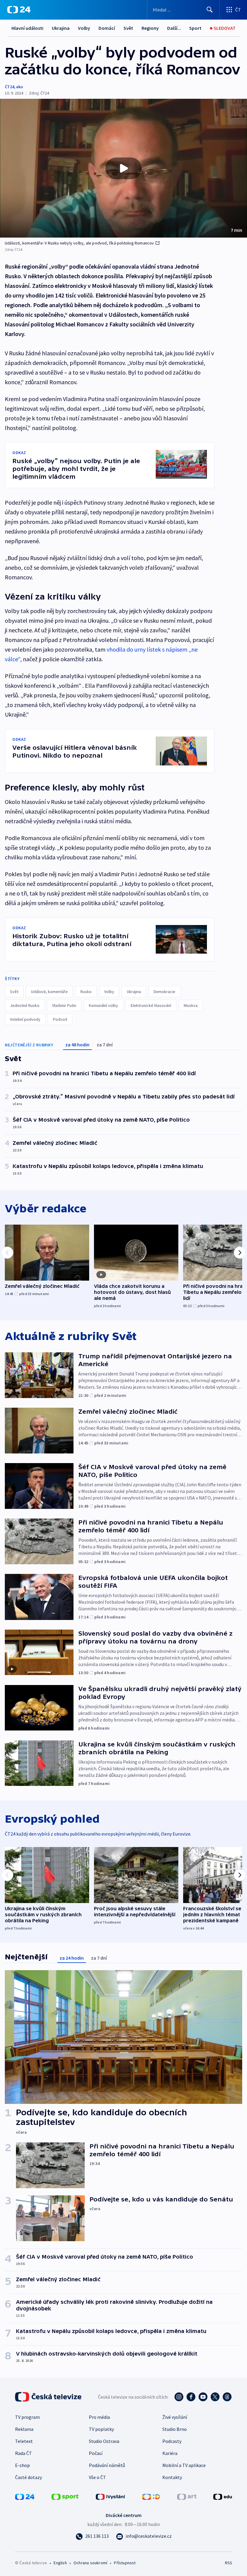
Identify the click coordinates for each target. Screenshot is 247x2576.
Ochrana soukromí (90, 2563)
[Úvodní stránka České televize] (49, 2397)
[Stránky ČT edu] (223, 2496)
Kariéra (170, 2453)
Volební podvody (25, 1019)
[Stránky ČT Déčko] (151, 2496)
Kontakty (172, 2477)
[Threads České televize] (227, 2397)
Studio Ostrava (104, 2441)
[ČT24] (19, 10)
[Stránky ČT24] (25, 2496)
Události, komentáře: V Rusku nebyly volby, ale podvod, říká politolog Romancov (80, 243)
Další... (174, 28)
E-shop (22, 2465)
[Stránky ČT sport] (65, 2496)
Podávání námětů (107, 2465)
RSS (228, 2563)
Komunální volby (103, 1005)
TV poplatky (101, 2429)
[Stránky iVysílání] (111, 2496)
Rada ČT (23, 2453)
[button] (123, 168)
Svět (128, 28)
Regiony (150, 28)
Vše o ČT (97, 2477)
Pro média (99, 2417)
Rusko (86, 992)
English (60, 2563)
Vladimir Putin (64, 1005)
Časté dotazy (28, 2477)
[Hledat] (210, 10)
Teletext (24, 2441)
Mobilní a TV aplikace (184, 2465)
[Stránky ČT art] (187, 2496)
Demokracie (164, 992)
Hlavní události (27, 28)
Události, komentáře (49, 992)
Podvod (60, 1019)
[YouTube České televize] (203, 2397)
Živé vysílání (175, 2417)
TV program (27, 2417)
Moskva (191, 1005)
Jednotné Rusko (25, 1005)
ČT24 (9, 87)
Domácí (107, 28)
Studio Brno (175, 2429)
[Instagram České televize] (179, 2397)
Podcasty (172, 2441)
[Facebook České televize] (191, 2397)
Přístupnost (125, 2563)
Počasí (96, 2453)
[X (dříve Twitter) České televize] (215, 2397)
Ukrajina (61, 28)
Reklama (24, 2429)
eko (20, 87)
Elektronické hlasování (151, 1005)
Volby (84, 28)
